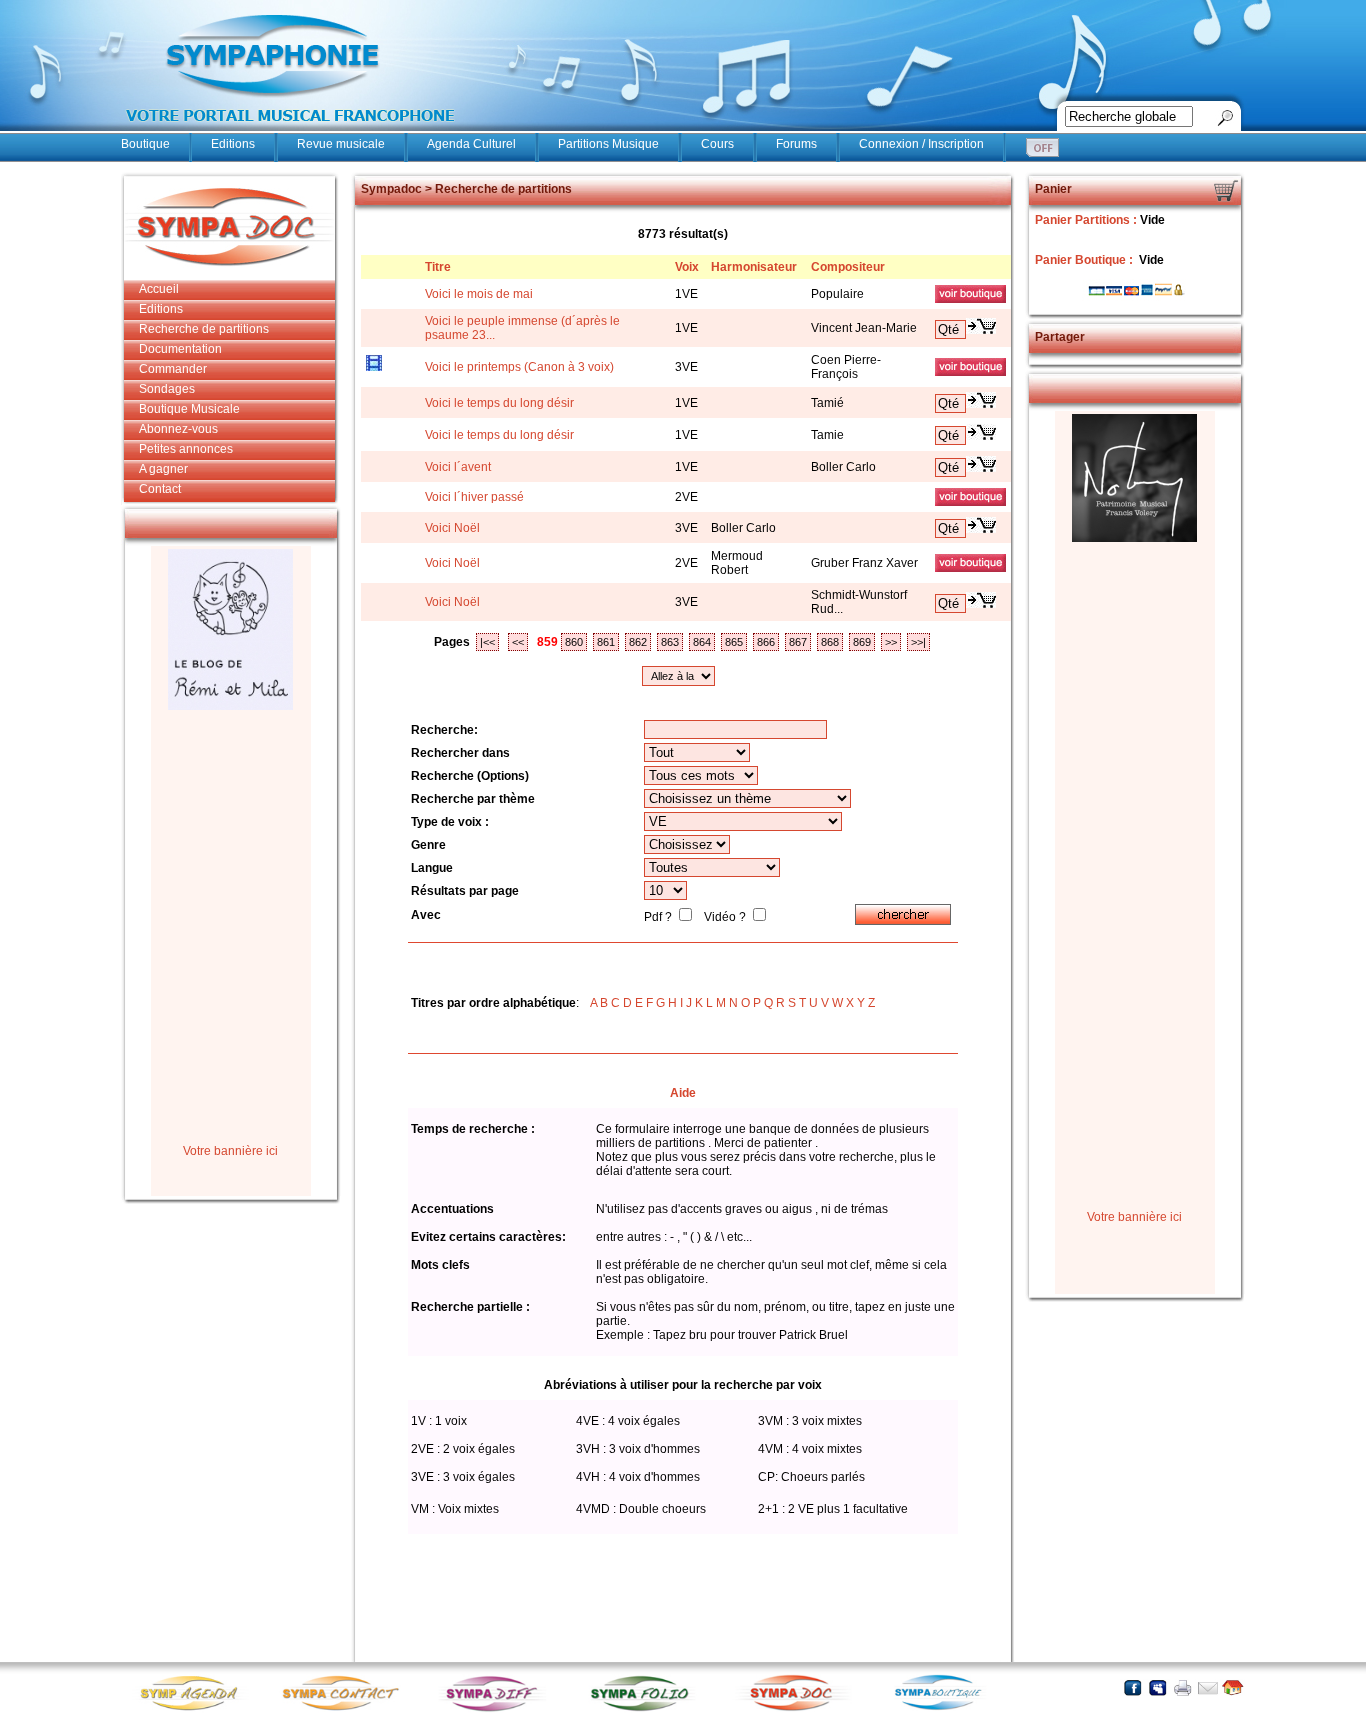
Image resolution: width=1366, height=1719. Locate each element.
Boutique (145, 144)
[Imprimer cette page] (1182, 1687)
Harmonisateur (754, 267)
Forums (796, 144)
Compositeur (848, 267)
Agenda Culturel (471, 144)
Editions (233, 144)
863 (670, 642)
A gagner (163, 469)
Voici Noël (452, 528)
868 (830, 642)
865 (734, 642)
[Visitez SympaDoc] (796, 1708)
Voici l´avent (458, 467)
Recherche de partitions (204, 329)
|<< (487, 642)
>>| (918, 642)
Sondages (167, 389)
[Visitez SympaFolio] (646, 1709)
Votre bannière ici (230, 1151)
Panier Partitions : (1087, 220)
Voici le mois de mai (479, 294)
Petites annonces (186, 449)
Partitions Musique (608, 144)
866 (766, 642)
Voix (687, 267)
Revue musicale (341, 144)
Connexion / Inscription (921, 144)
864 (702, 642)
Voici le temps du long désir (499, 403)
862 (638, 642)
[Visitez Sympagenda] (196, 1709)
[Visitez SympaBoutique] (946, 1709)
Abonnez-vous (178, 429)
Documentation (180, 349)
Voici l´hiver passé (474, 497)
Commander (173, 369)
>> (891, 642)
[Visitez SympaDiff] (496, 1709)
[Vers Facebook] (1132, 1687)
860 (574, 642)
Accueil (159, 289)
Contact (160, 489)
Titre (438, 267)
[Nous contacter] (1207, 1687)
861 (606, 642)
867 (798, 642)
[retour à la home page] (291, 132)
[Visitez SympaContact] (346, 1709)
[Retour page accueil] (1232, 1687)
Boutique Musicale (189, 409)
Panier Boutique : (1085, 260)
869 (862, 642)
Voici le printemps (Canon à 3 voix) (519, 367)
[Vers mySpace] (1157, 1687)
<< (518, 642)
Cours (717, 144)
